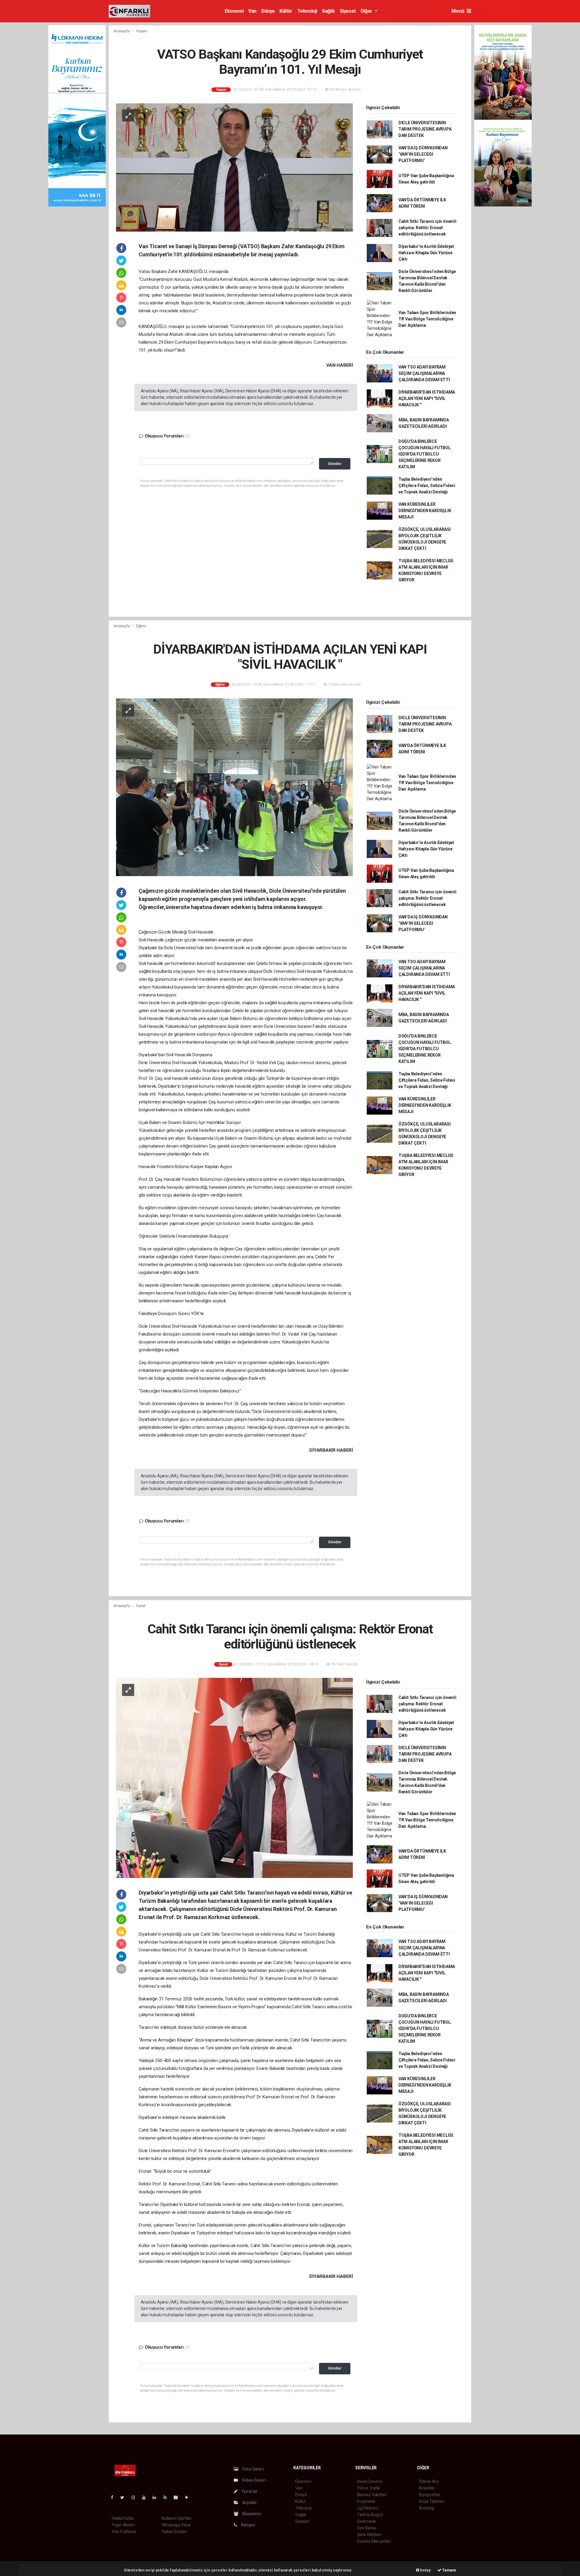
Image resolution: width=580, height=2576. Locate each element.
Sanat (141, 1606)
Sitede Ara (429, 2481)
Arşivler (249, 2503)
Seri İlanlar (367, 2528)
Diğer (367, 11)
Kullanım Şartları (177, 2518)
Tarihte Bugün (370, 2515)
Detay (425, 2570)
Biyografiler (430, 2495)
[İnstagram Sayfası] (136, 2497)
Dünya (268, 11)
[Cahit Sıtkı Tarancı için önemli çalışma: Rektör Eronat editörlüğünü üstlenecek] (234, 1778)
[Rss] (168, 2497)
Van (252, 11)
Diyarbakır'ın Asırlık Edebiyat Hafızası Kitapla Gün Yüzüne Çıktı (426, 253)
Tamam (449, 2570)
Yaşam (142, 31)
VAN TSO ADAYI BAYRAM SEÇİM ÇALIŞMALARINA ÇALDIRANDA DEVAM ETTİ (424, 373)
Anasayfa (122, 31)
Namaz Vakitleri (372, 2495)
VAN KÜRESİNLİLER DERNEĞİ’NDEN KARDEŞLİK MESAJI (425, 511)
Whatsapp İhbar (176, 2525)
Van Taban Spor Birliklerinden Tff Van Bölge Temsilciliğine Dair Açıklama (427, 319)
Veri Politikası (124, 2532)
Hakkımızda (123, 2518)
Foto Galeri (253, 2469)
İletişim (248, 2525)
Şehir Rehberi (369, 2535)
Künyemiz (251, 2514)
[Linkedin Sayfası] (157, 2497)
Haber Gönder (174, 2532)
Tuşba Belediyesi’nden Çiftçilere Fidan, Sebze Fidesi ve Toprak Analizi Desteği (427, 486)
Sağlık (329, 11)
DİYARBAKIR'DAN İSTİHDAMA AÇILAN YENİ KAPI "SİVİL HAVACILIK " (427, 398)
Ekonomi (234, 11)
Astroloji (427, 2508)
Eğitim (141, 626)
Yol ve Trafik (369, 2488)
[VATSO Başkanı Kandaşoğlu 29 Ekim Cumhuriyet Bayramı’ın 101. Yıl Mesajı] (234, 167)
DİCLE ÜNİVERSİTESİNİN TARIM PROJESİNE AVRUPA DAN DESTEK (425, 129)
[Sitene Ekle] (189, 2497)
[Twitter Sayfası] (125, 2497)
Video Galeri (253, 2480)
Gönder (335, 464)
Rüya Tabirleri (432, 2501)
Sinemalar (367, 2521)
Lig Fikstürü (367, 2508)
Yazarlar (249, 2491)
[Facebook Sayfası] (114, 2497)
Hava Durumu (370, 2481)
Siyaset (348, 11)
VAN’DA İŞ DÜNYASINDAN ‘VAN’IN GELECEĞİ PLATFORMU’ (423, 154)
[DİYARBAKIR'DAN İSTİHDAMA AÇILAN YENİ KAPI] (234, 787)
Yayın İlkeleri (123, 2525)
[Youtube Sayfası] (146, 2497)
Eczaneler (366, 2501)
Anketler (427, 2488)
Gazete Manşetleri (374, 2541)
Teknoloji (307, 11)
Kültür (286, 11)
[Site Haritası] (178, 2497)
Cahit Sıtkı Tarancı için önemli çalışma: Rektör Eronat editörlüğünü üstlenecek (427, 228)
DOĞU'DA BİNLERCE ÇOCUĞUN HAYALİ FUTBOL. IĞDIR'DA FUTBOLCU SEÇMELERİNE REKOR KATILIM (425, 454)
